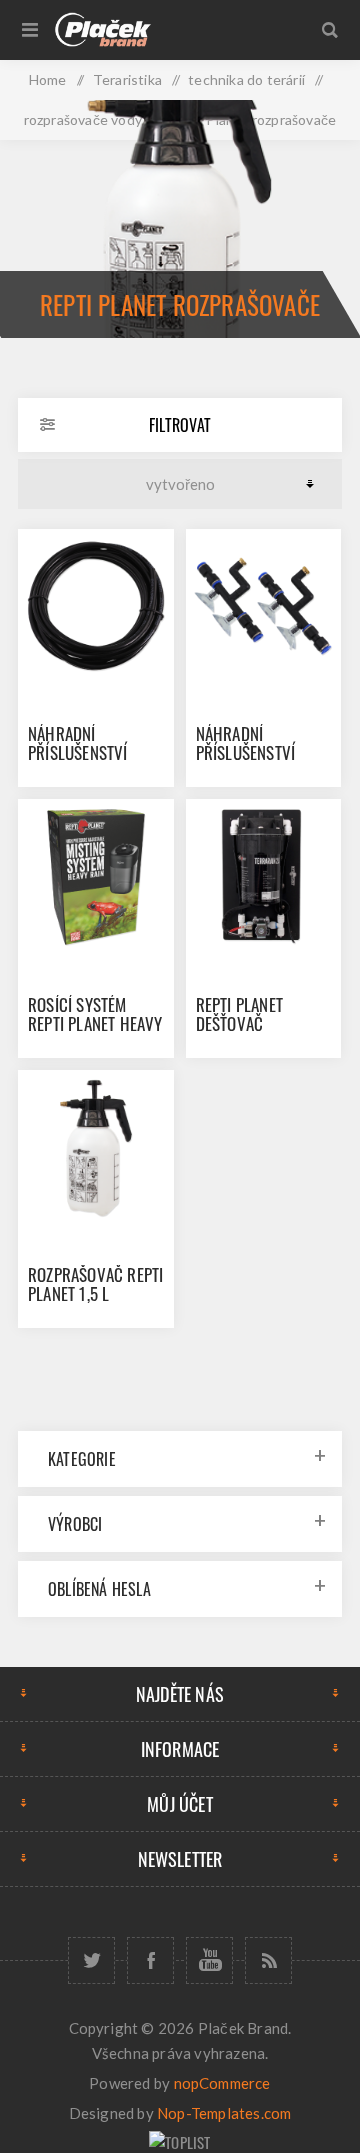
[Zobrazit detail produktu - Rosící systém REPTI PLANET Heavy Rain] (96, 877)
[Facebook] (150, 1960)
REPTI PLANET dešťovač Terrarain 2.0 (244, 1023)
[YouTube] (209, 1960)
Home (48, 79)
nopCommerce (222, 2083)
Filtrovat (180, 425)
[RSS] (268, 1960)
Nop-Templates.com (224, 2113)
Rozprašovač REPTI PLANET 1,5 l (95, 1284)
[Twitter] (91, 1960)
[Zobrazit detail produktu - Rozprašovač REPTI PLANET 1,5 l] (96, 1148)
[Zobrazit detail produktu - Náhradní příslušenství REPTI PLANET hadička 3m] (96, 607)
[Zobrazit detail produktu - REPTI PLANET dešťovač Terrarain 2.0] (264, 877)
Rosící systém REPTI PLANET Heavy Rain (95, 1023)
